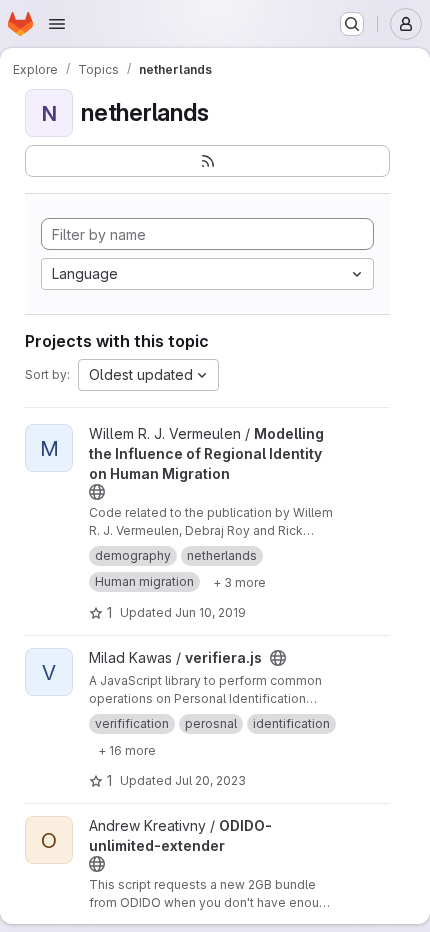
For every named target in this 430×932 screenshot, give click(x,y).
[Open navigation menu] (57, 24)
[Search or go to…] (352, 24)
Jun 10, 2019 (210, 612)
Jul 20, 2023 (210, 780)
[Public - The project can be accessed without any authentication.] (97, 492)
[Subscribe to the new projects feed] (207, 161)
